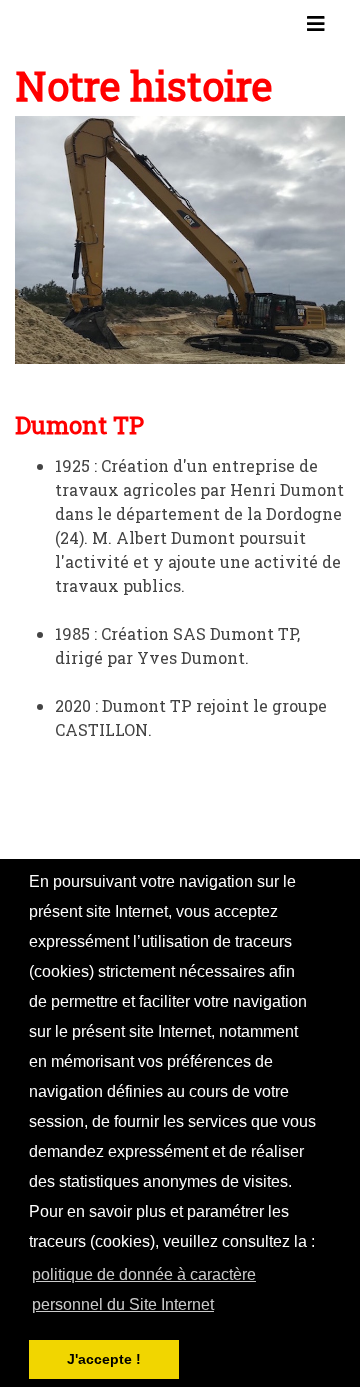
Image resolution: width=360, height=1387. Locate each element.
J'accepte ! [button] (104, 1359)
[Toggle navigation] (316, 28)
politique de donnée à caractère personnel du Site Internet (144, 1289)
